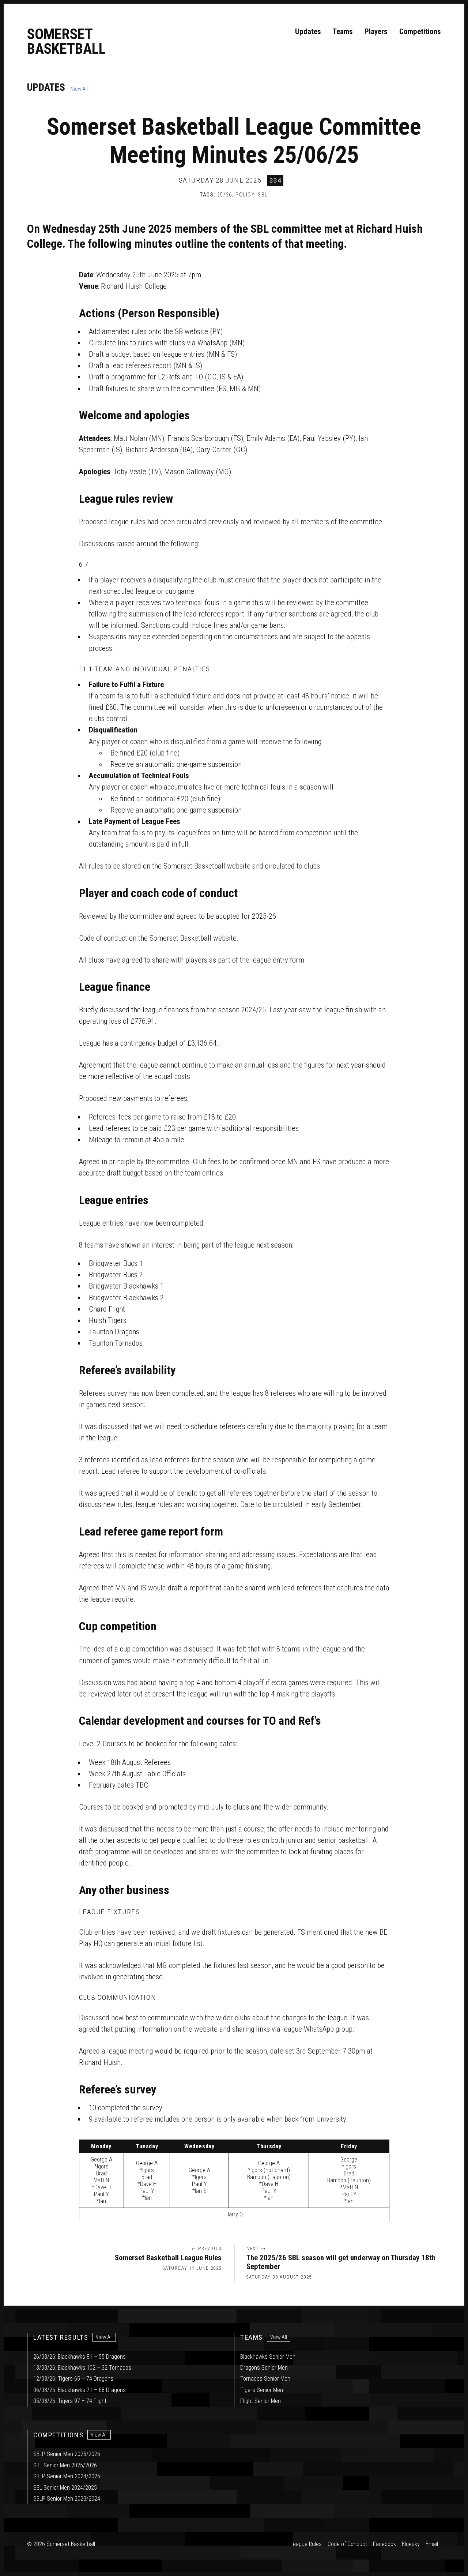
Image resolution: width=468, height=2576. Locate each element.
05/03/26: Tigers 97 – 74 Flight (70, 2401)
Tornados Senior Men (265, 2379)
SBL (263, 195)
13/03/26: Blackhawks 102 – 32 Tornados (82, 2368)
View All (79, 89)
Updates (308, 31)
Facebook (384, 2544)
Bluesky (411, 2544)
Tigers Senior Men (262, 2390)
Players (376, 31)
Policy (245, 195)
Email (432, 2544)
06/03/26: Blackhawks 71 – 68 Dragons (80, 2390)
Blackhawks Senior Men (268, 2357)
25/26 (225, 195)
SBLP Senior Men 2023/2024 (67, 2499)
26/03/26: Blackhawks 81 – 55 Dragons (80, 2357)
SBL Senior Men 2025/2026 (65, 2465)
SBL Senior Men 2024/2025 (65, 2488)
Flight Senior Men (261, 2401)
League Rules (306, 2544)
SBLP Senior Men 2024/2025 (67, 2476)
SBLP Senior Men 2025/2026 (67, 2454)
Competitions (420, 31)
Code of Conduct (347, 2544)
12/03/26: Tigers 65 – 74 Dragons (73, 2379)
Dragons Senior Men (264, 2368)
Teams (343, 31)
